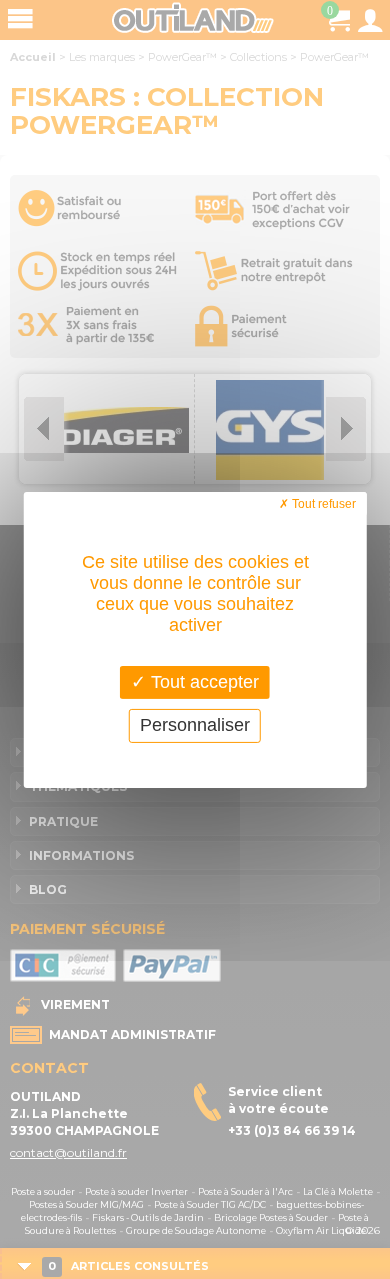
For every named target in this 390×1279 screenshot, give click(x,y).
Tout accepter (202, 681)
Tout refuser (322, 503)
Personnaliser (195, 725)
